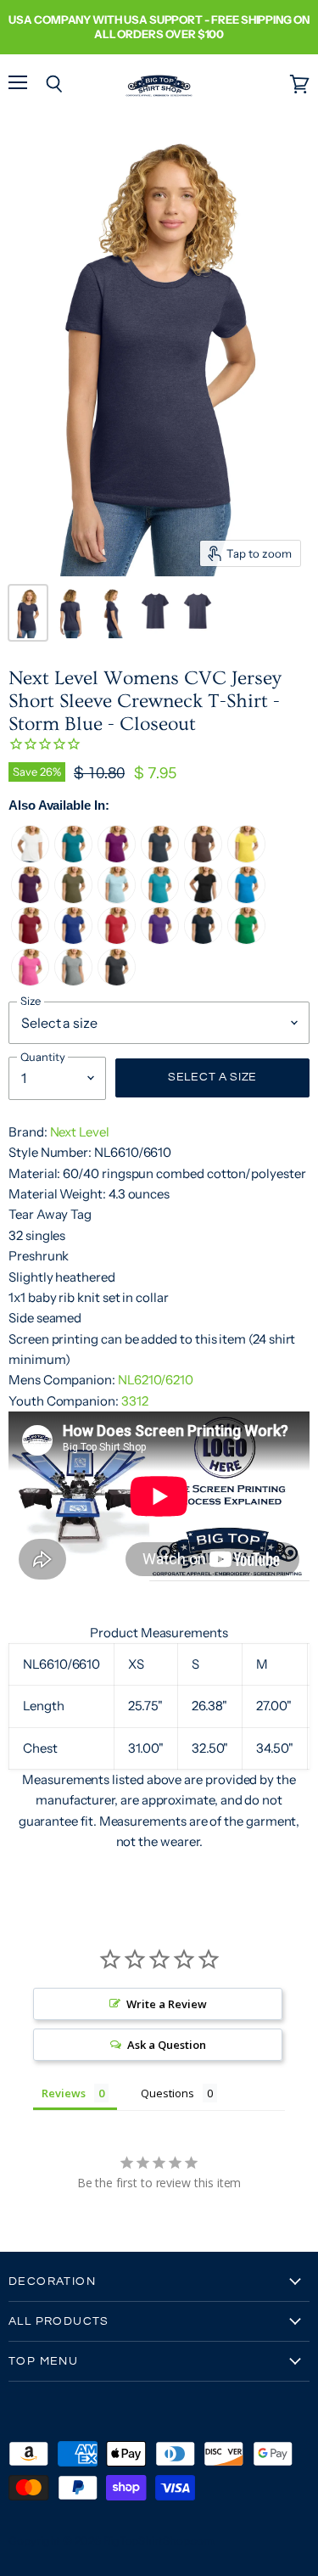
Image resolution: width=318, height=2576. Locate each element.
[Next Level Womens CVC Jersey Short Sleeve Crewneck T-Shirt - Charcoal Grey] (117, 982)
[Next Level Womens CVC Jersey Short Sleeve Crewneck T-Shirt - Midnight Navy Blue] (203, 940)
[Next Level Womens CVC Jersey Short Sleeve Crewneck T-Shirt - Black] (203, 899)
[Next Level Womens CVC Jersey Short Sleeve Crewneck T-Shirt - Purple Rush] (160, 940)
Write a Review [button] (166, 2004)
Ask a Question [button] (166, 2045)
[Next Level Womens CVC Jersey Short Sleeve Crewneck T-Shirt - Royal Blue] (73, 940)
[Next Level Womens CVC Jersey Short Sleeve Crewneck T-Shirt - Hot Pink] (30, 982)
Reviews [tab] (64, 2093)
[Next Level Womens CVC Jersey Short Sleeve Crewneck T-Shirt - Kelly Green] (246, 940)
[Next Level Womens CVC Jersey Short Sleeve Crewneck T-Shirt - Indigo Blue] (160, 859)
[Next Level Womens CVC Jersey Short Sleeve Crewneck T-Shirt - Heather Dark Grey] (73, 982)
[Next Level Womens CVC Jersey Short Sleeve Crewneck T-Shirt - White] (30, 859)
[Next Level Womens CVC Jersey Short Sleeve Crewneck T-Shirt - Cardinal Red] (30, 940)
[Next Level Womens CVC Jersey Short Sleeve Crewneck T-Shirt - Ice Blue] (117, 899)
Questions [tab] (167, 2093)
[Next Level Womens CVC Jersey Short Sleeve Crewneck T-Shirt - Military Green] (73, 899)
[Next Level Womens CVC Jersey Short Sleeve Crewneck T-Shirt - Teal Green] (73, 859)
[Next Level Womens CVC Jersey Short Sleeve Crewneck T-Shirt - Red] (117, 940)
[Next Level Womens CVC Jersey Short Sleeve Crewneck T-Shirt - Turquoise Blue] (246, 899)
